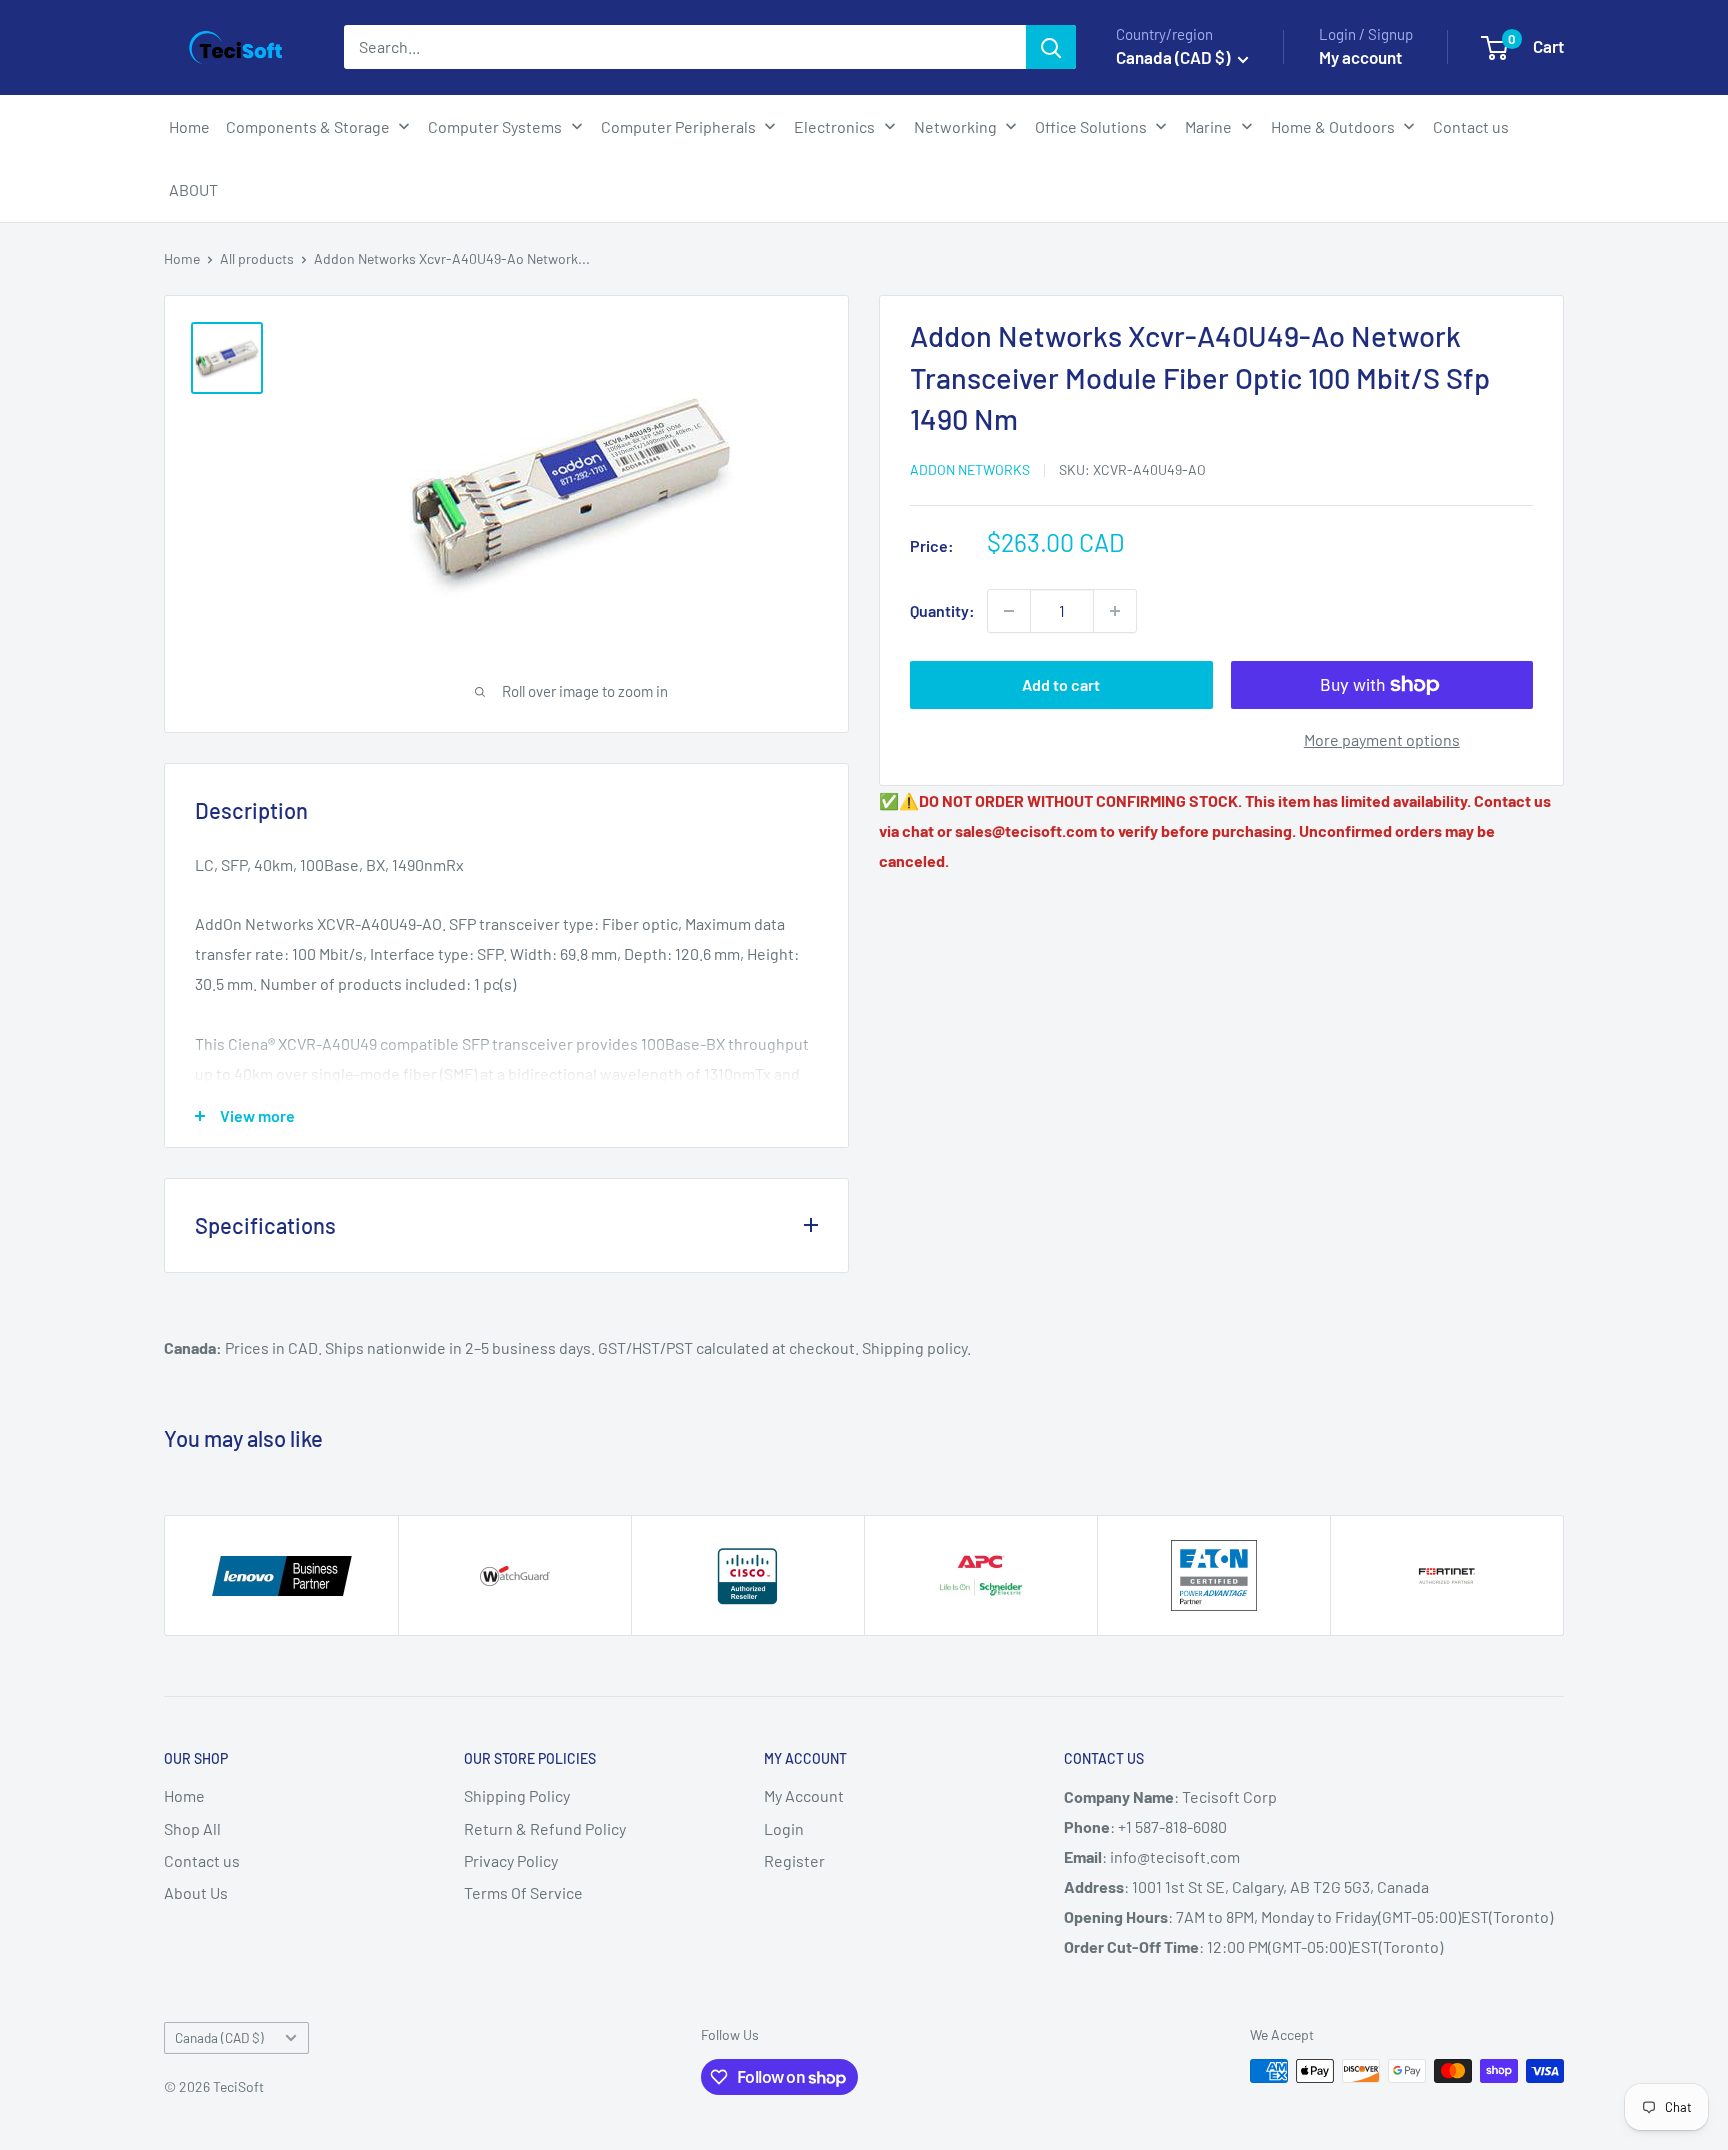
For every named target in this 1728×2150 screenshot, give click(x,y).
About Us (196, 1892)
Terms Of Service (523, 1892)
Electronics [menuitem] (834, 126)
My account (1360, 57)
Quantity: (942, 610)
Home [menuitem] (189, 126)
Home (182, 258)
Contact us (202, 1860)
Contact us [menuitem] (1471, 126)
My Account (804, 1795)
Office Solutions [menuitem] (1091, 126)
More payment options (1382, 739)
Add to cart (1061, 684)
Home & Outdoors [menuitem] (1333, 126)
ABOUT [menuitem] (193, 189)
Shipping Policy (517, 1795)
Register (794, 1860)
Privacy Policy (511, 1860)
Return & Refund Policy (545, 1828)
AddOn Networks (970, 469)
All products (257, 258)
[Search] (1051, 47)
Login (784, 1828)
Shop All (192, 1828)
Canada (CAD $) (219, 2037)
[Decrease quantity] (1009, 611)
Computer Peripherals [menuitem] (678, 126)
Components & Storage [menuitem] (308, 126)
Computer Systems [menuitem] (495, 126)
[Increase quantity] (1115, 611)
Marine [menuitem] (1208, 126)
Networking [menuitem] (955, 126)
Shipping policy (914, 1347)
